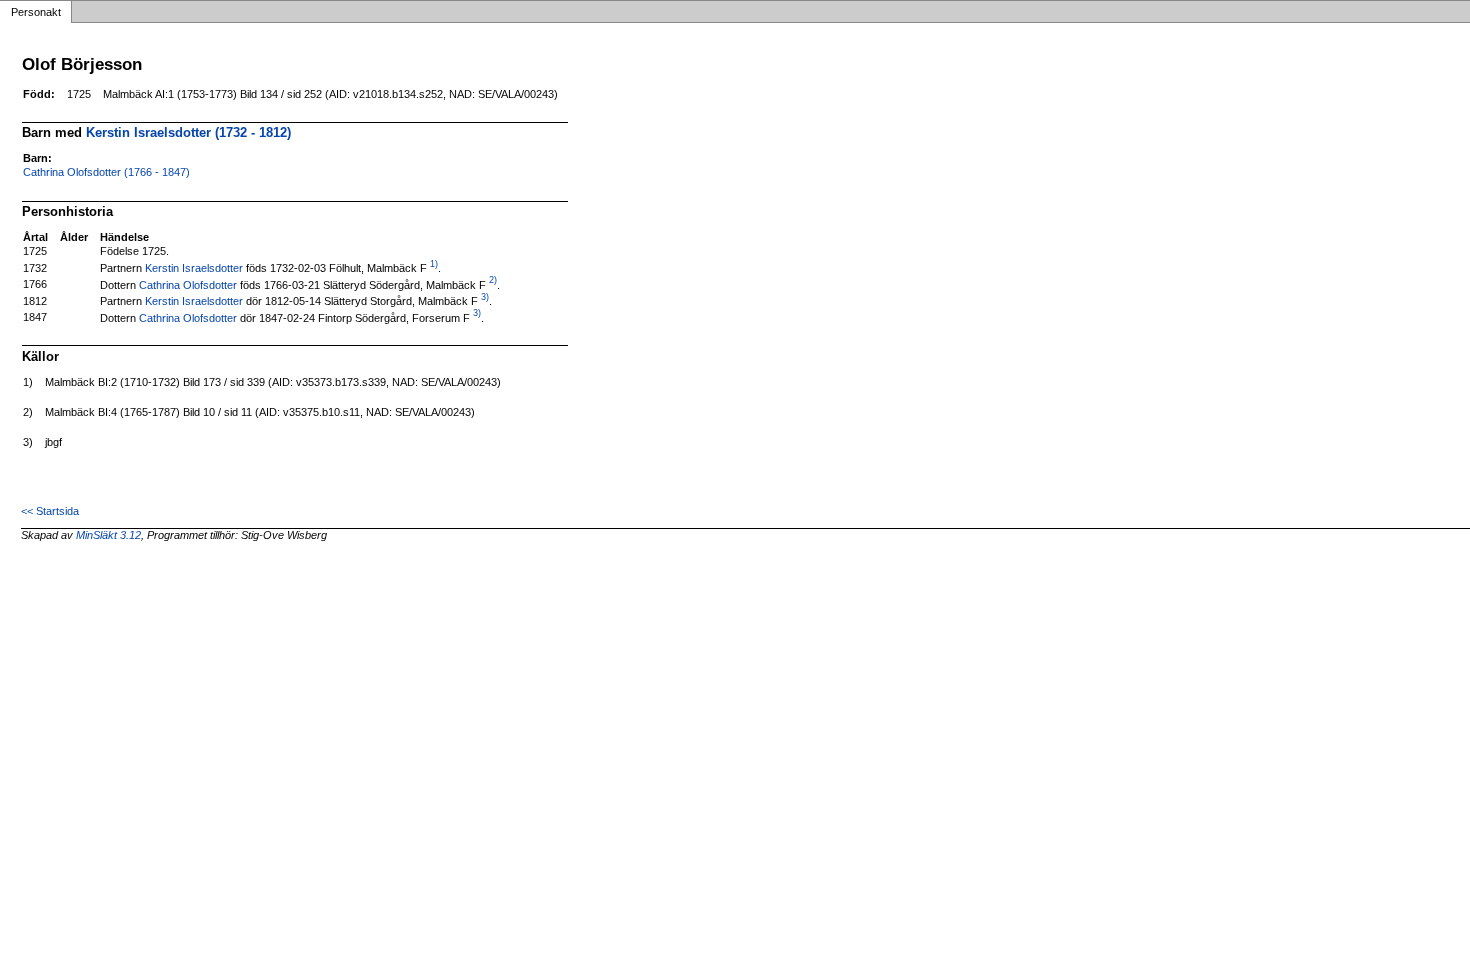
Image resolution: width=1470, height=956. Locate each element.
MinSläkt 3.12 (108, 535)
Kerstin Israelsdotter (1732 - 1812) (188, 132)
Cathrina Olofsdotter (188, 284)
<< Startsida (50, 511)
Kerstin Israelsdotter (194, 268)
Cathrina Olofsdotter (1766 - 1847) (106, 172)
